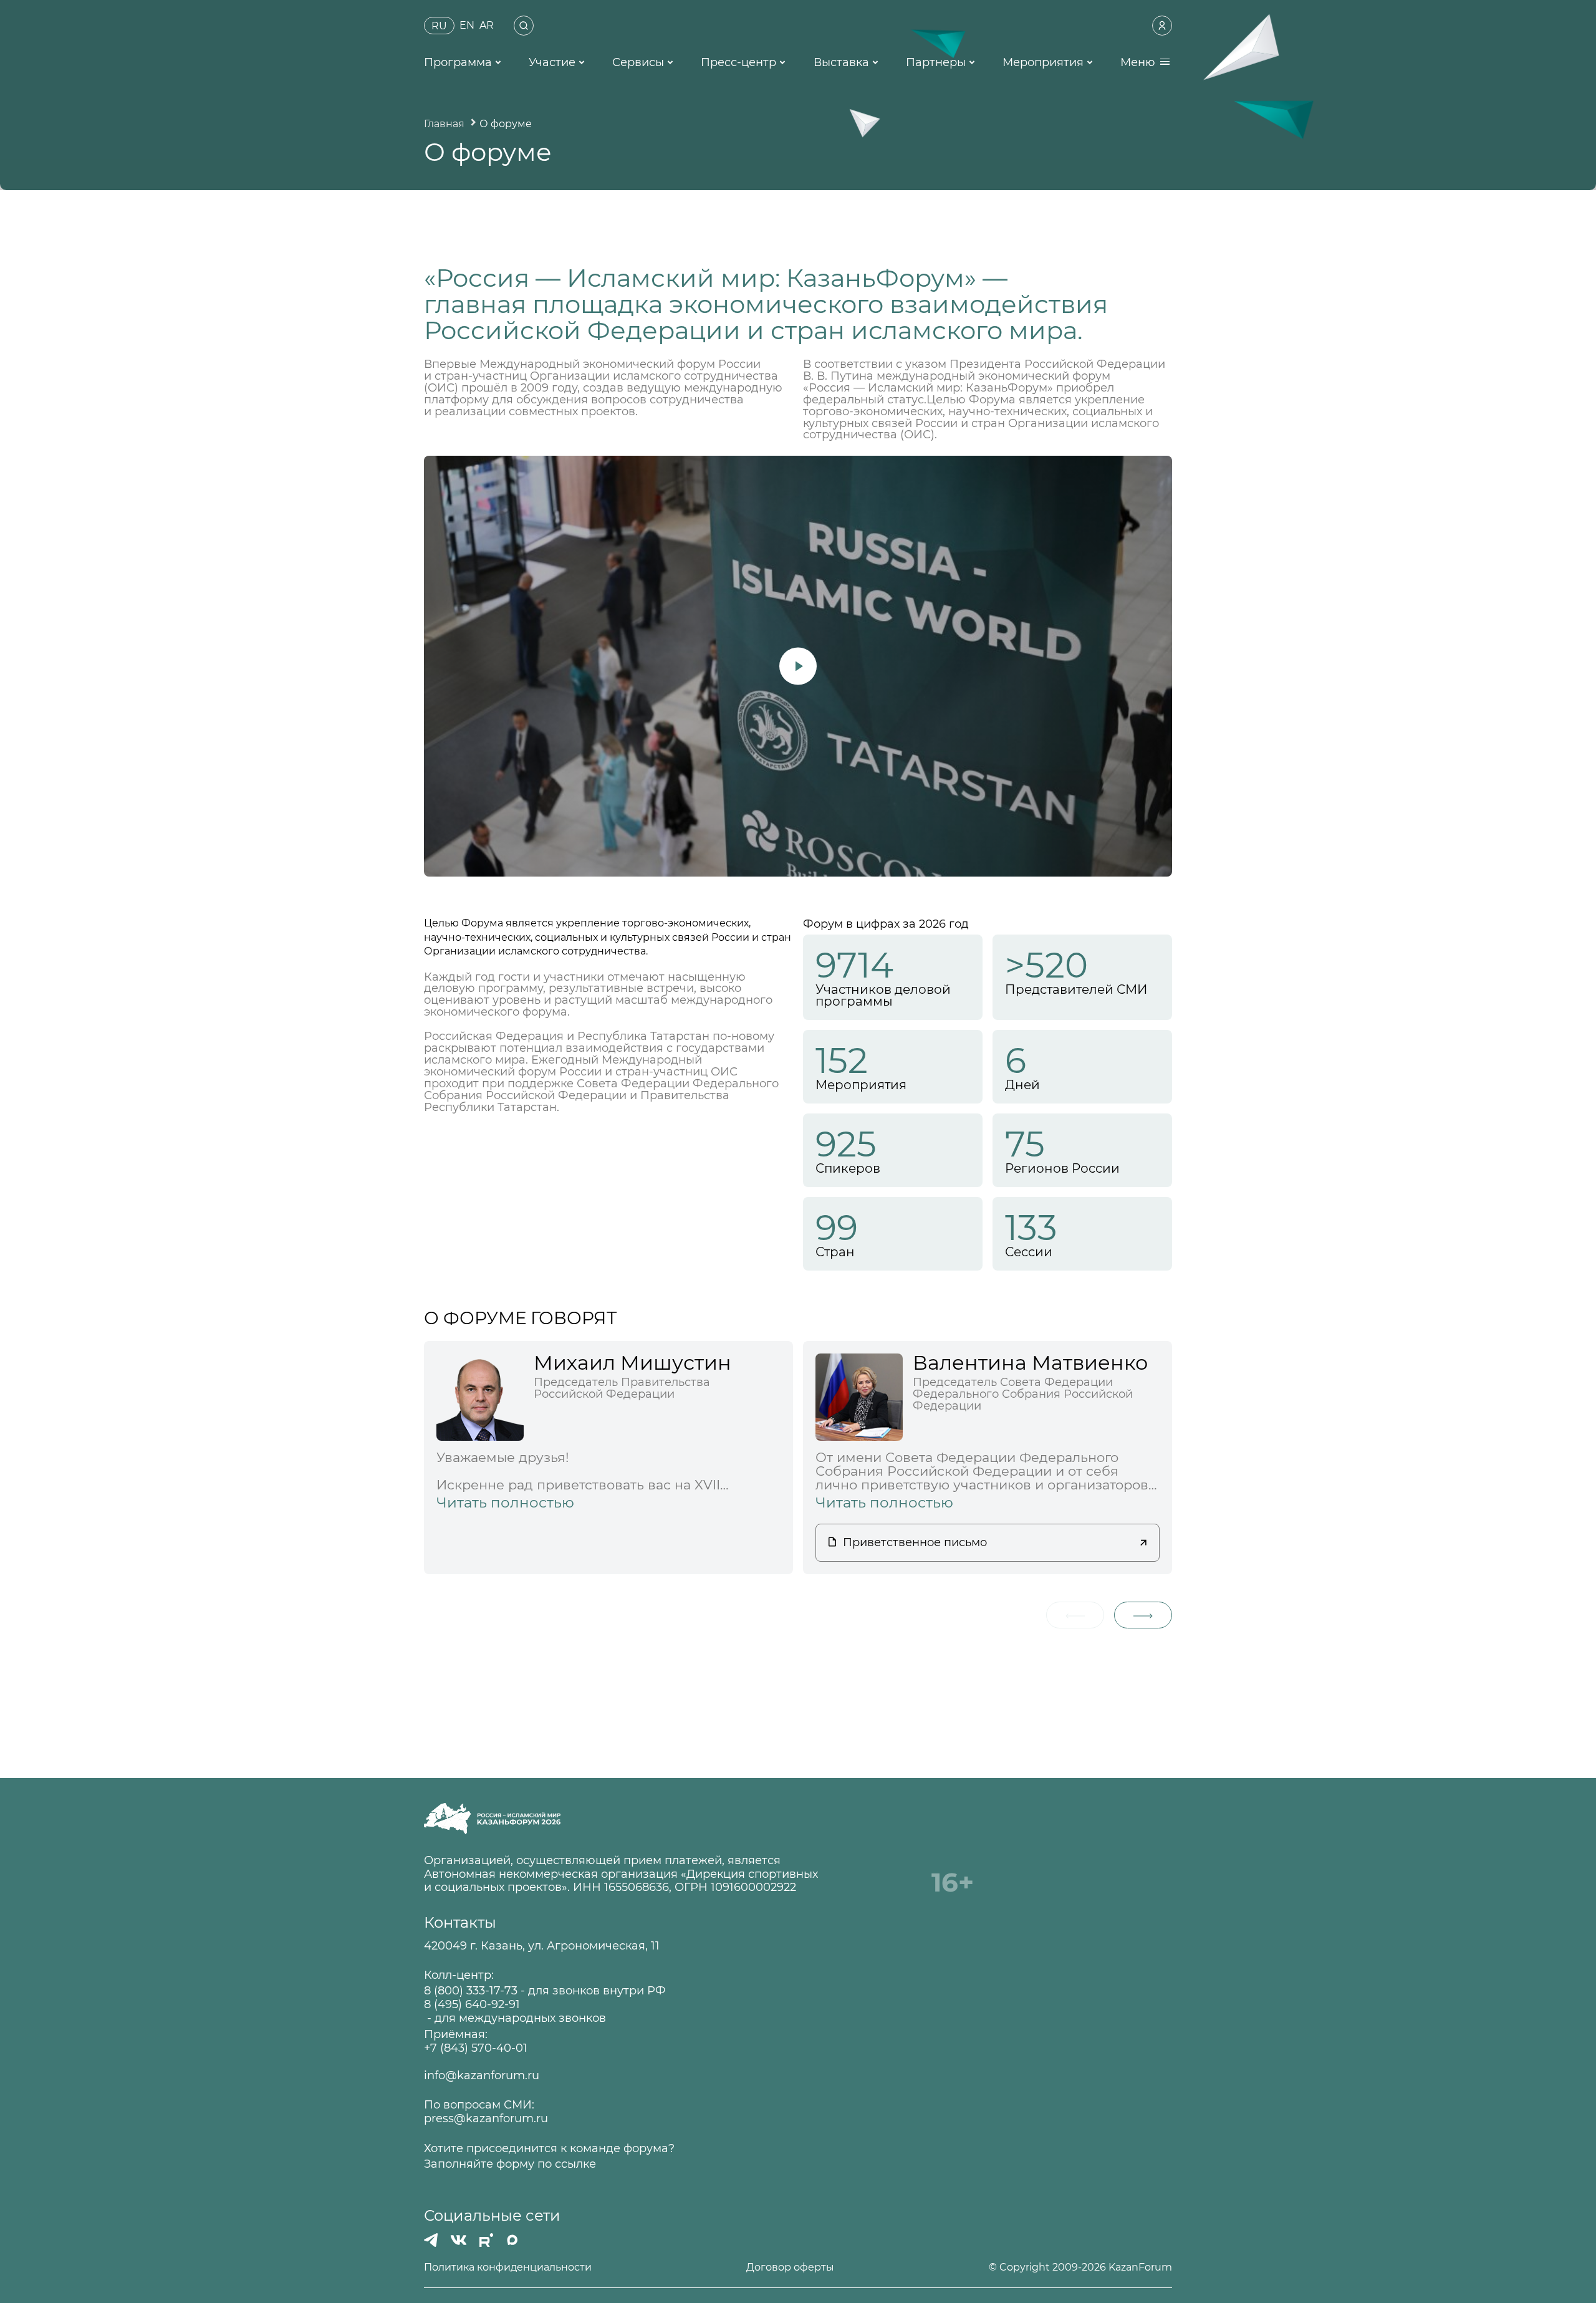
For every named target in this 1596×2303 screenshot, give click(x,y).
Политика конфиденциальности (508, 2267)
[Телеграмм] (431, 2240)
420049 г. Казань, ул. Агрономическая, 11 (542, 1946)
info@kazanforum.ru (482, 2076)
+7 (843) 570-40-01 (476, 2048)
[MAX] (512, 2240)
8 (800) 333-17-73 (471, 1991)
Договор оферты (790, 2267)
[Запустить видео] (798, 666)
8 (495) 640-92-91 (472, 2005)
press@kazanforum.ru (486, 2119)
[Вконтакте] (459, 2240)
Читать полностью (505, 1503)
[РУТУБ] (486, 2240)
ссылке (575, 2164)
